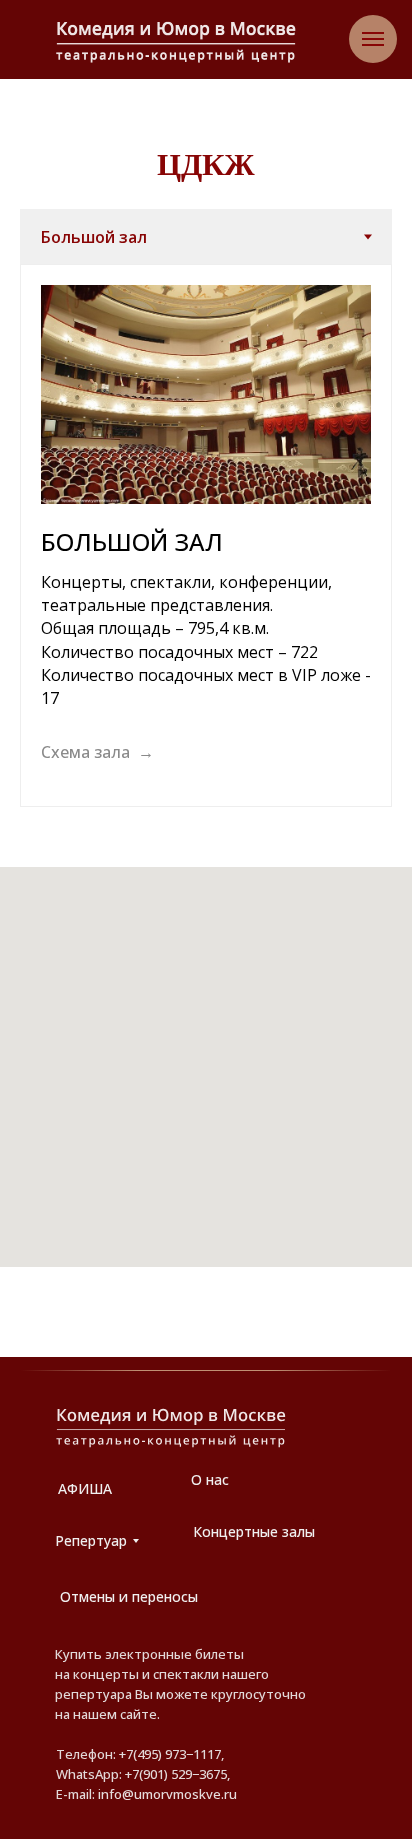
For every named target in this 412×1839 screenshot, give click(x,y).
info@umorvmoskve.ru (167, 1794)
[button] (97, 753)
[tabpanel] (206, 535)
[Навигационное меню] (373, 39)
